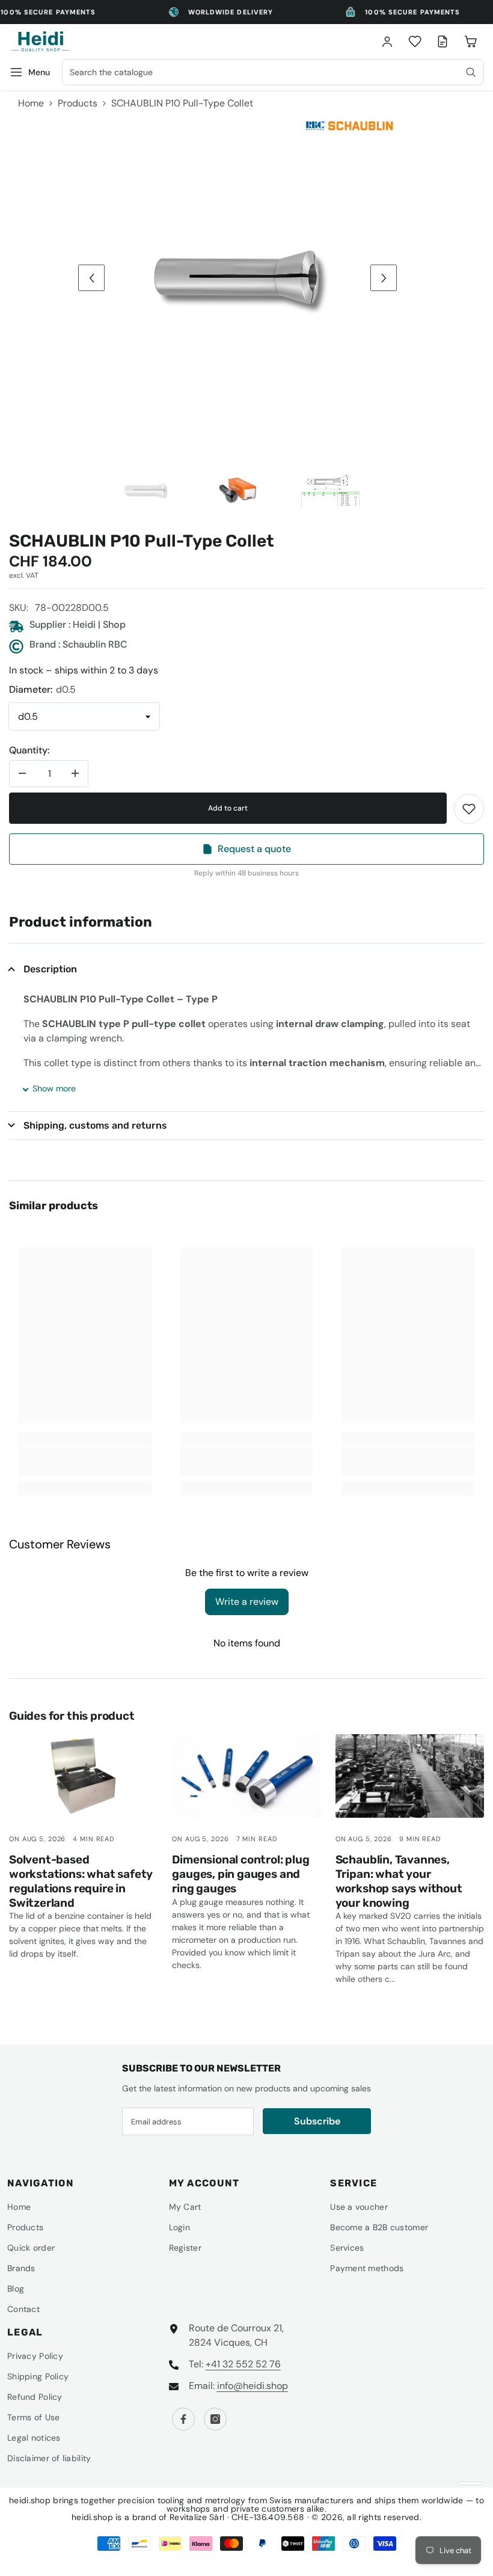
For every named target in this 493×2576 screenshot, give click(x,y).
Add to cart (228, 808)
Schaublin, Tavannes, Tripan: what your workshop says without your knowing (399, 1881)
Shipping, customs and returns (95, 1125)
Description (50, 969)
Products (78, 103)
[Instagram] (215, 2419)
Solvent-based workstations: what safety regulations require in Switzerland (81, 1881)
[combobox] (273, 72)
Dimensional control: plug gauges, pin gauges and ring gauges (240, 1874)
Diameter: (42, 689)
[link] (469, 809)
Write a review (247, 1602)
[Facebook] (183, 2419)
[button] (91, 278)
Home (31, 103)
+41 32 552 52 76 (243, 2364)
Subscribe (317, 2121)
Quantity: (29, 750)
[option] (237, 278)
